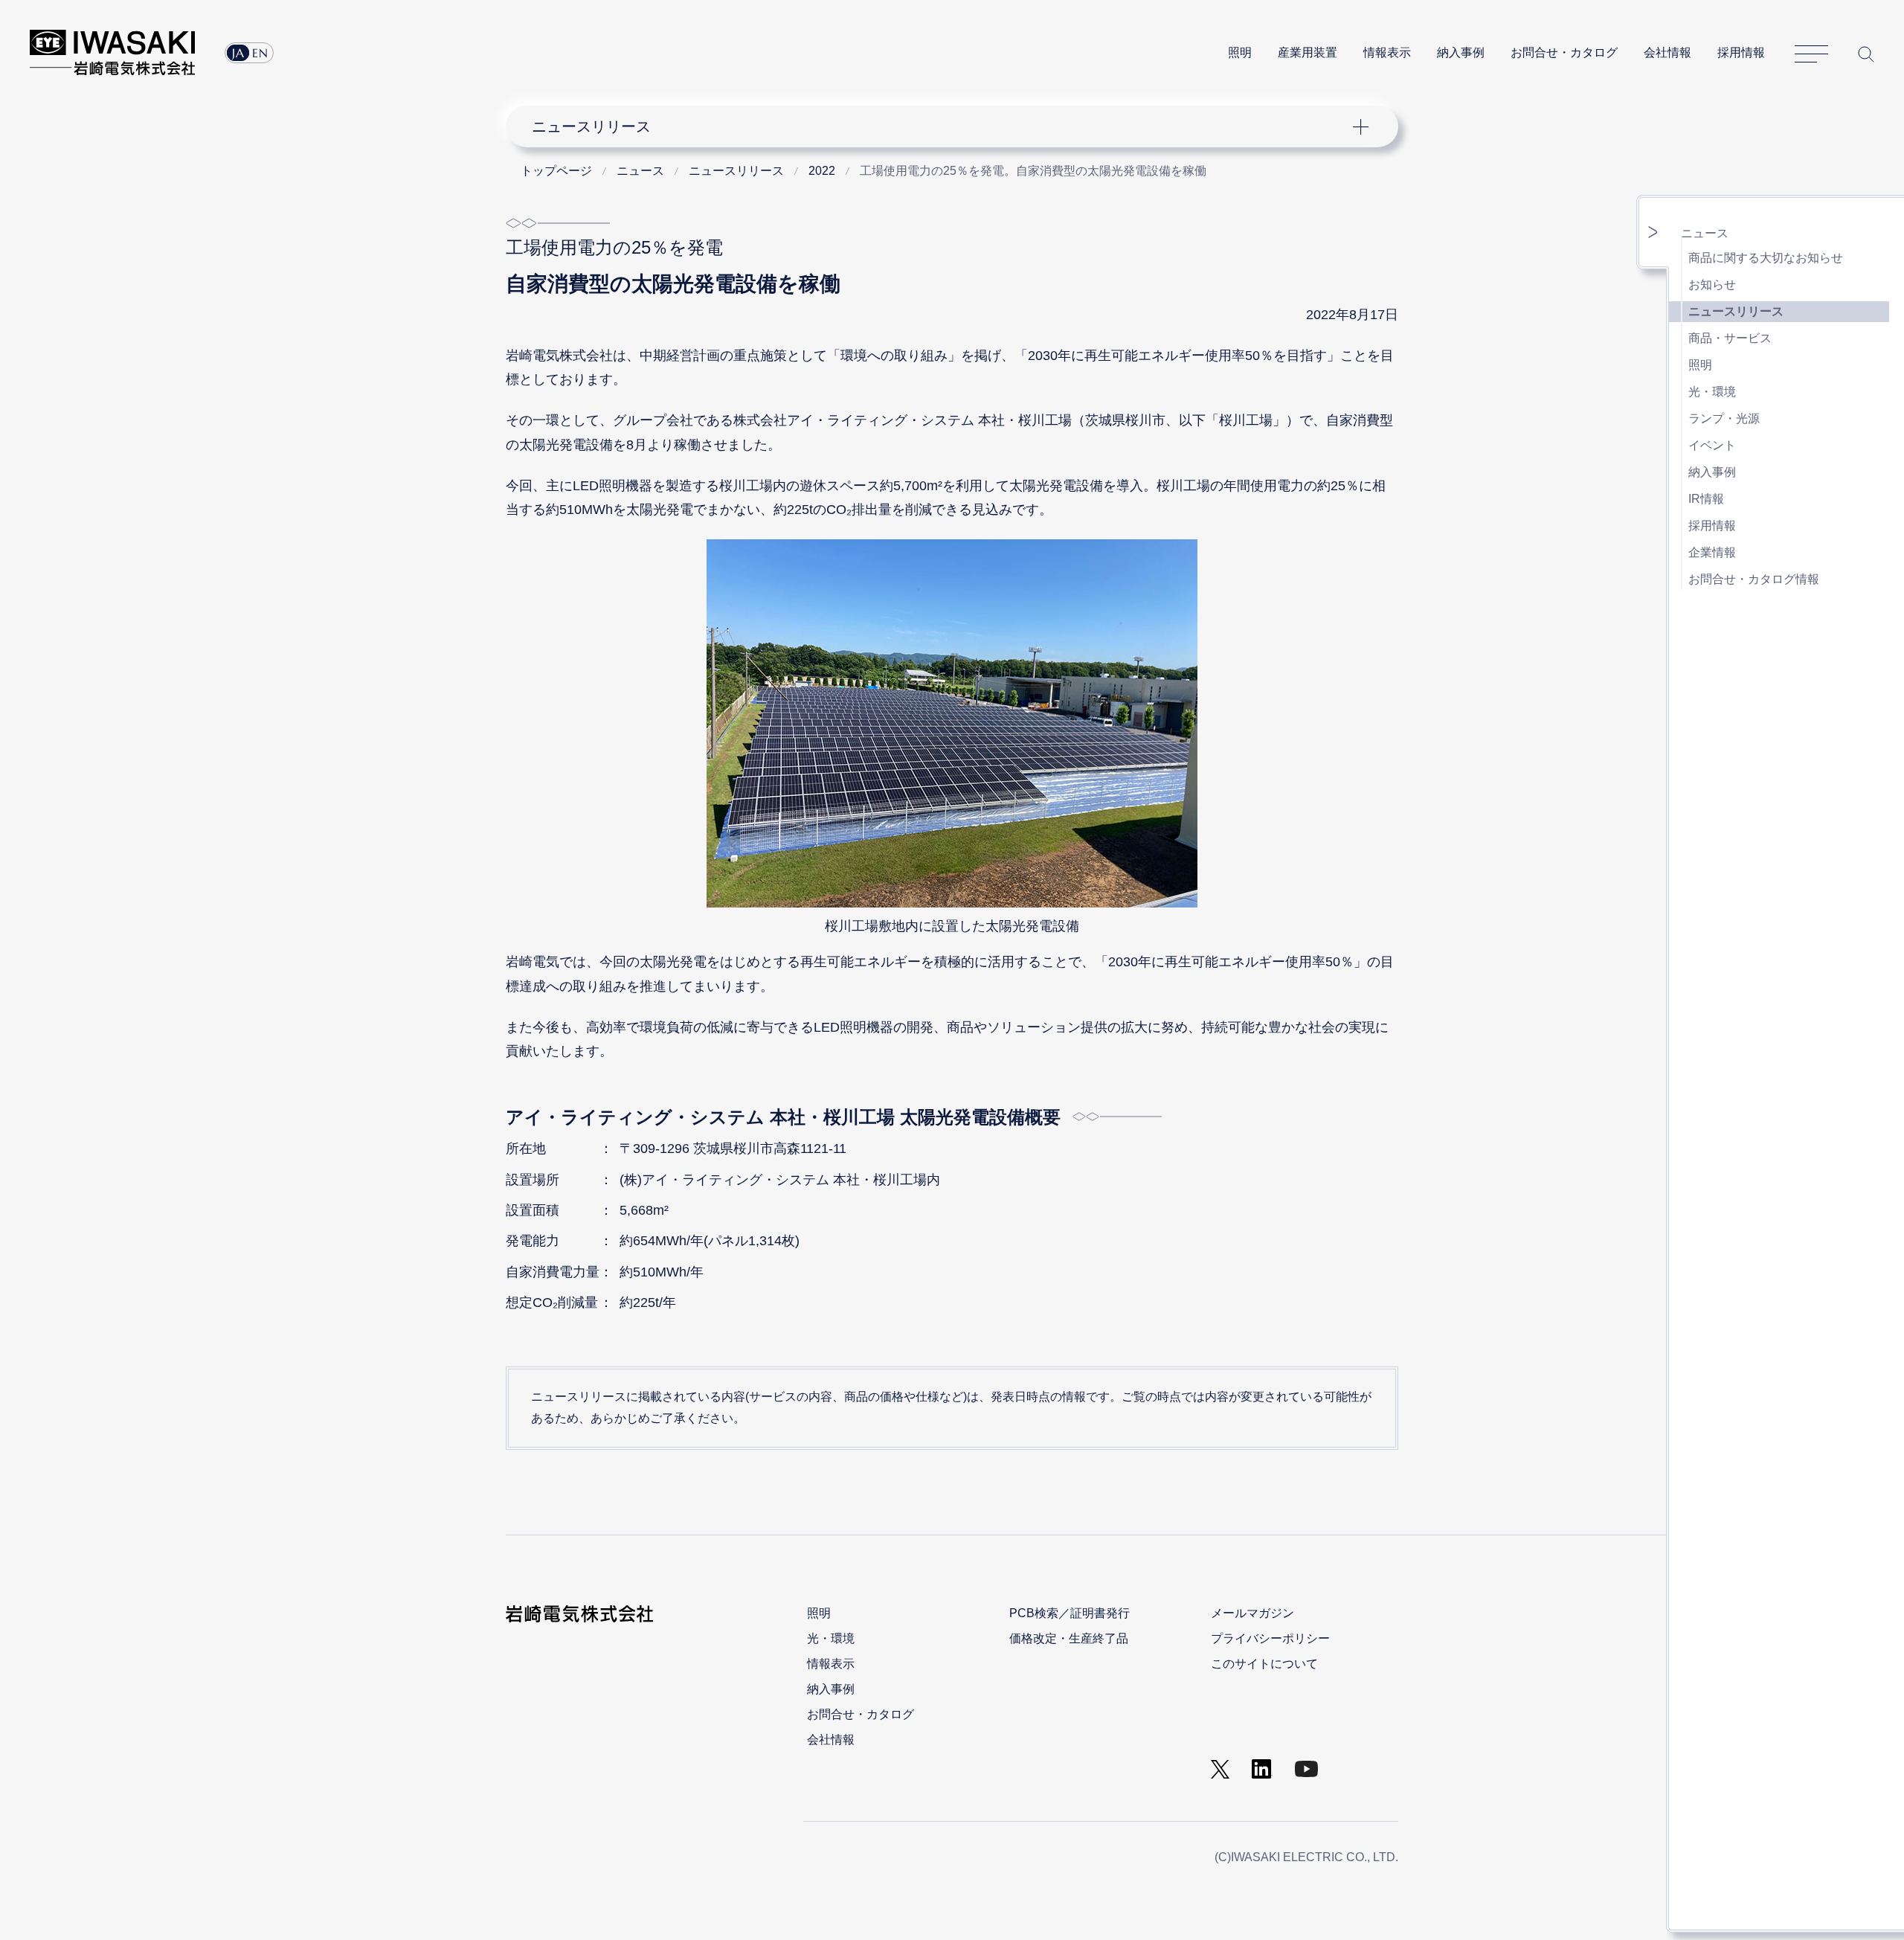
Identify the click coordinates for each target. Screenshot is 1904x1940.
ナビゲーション (944, 126)
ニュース (1705, 233)
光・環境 (1712, 392)
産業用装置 (1308, 52)
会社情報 (1667, 52)
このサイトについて (1264, 1664)
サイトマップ (1811, 54)
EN (260, 53)
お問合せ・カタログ (1564, 52)
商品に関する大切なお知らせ (1766, 258)
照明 (1240, 52)
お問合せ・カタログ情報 (1754, 579)
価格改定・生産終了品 (1069, 1638)
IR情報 (1706, 499)
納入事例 (1461, 52)
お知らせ (1712, 285)
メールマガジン (1252, 1613)
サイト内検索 (1866, 54)
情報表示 (1387, 52)
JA (238, 53)
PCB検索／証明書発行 (1070, 1613)
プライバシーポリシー (1270, 1638)
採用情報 (1741, 52)
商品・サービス (1730, 338)
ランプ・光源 (1724, 418)
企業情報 (1712, 552)
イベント (1712, 445)
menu (1653, 232)
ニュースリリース (1736, 311)
